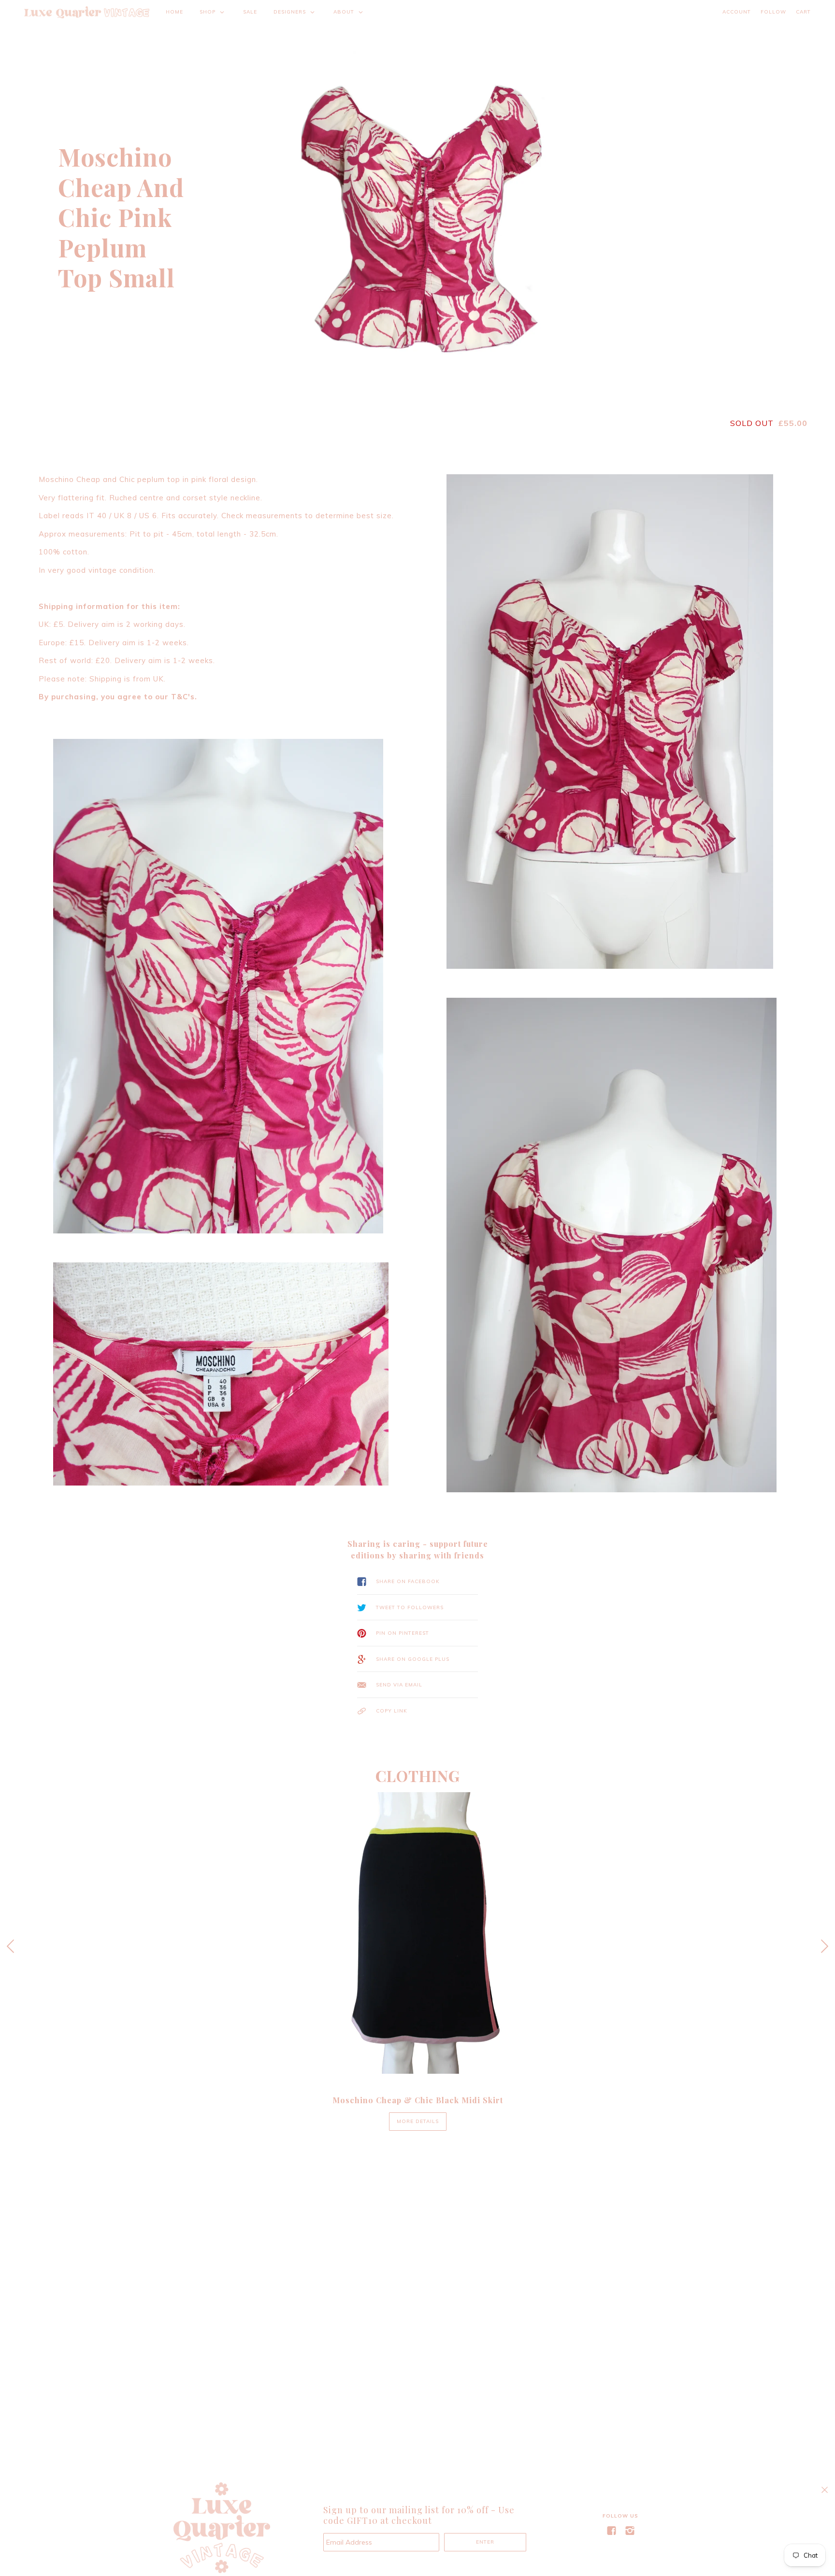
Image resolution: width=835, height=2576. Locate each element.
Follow (773, 12)
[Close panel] (825, 2490)
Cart (803, 12)
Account (737, 12)
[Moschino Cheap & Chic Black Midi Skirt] (417, 1933)
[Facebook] (611, 2531)
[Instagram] (630, 2531)
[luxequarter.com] (87, 12)
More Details (418, 2121)
